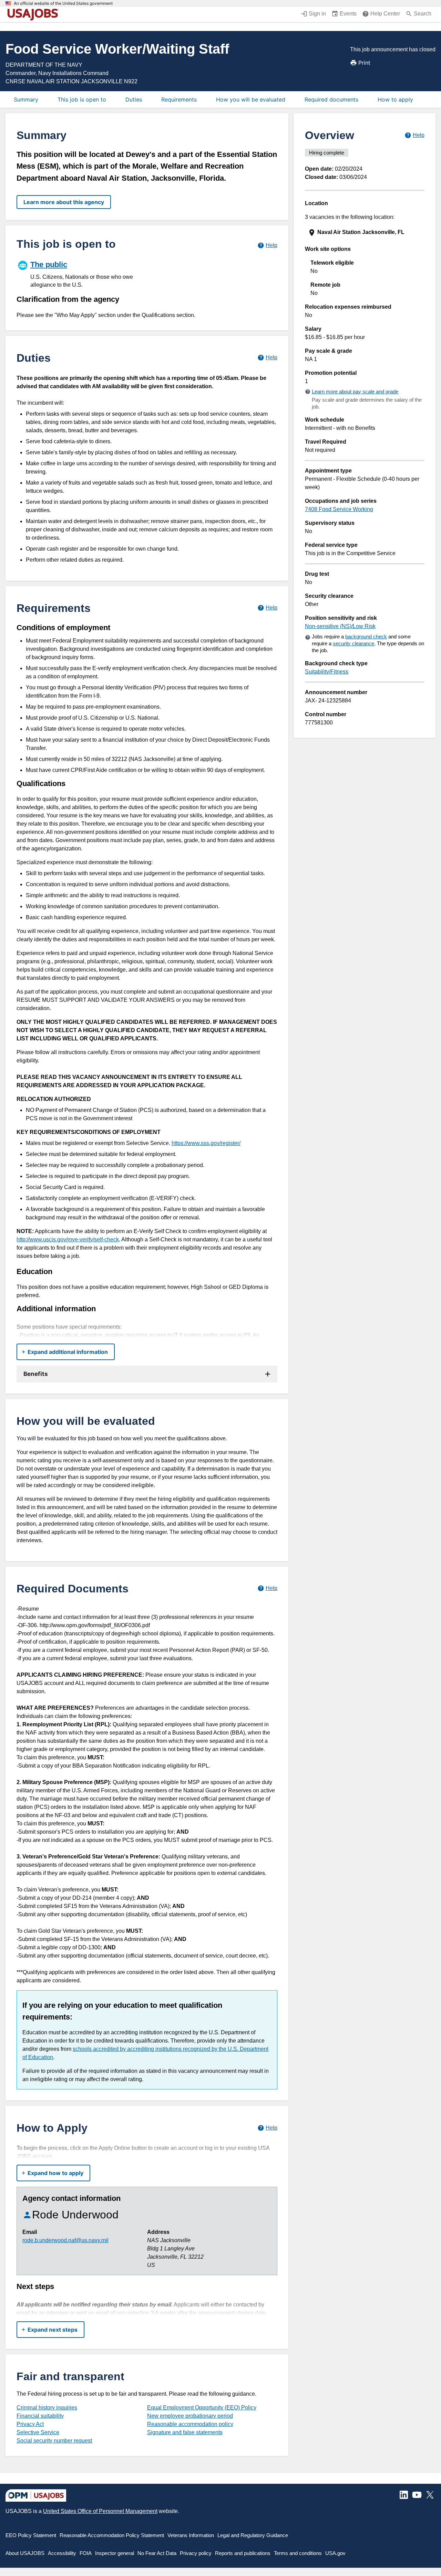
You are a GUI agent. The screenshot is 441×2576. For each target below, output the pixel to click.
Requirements (179, 99)
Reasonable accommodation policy (190, 2424)
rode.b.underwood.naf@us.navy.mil (65, 2240)
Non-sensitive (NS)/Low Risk (340, 626)
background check (366, 637)
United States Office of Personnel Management (100, 2511)
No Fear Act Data (157, 2553)
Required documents (331, 99)
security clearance (353, 643)
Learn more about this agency (64, 202)
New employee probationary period (190, 2416)
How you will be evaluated (251, 99)
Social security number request (54, 2441)
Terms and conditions (298, 2553)
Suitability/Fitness (327, 672)
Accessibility (62, 2553)
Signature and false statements (185, 2432)
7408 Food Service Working (339, 509)
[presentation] (365, 232)
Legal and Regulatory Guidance (253, 2535)
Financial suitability (40, 2416)
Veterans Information (191, 2535)
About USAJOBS (25, 2553)
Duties (134, 99)
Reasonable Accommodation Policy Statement (112, 2535)
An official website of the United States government (63, 3)
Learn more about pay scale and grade (355, 391)
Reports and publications (243, 2553)
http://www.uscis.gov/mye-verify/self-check (68, 1239)
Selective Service (38, 2432)
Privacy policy (196, 2553)
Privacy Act (30, 2424)
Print (364, 63)
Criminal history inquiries (47, 2408)
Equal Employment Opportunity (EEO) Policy (202, 2408)
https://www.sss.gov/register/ (206, 1143)
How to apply (395, 99)
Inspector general (115, 2553)
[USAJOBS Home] (34, 14)
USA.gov (335, 2553)
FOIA (86, 2553)
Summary (26, 99)
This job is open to (82, 99)
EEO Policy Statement (31, 2535)
